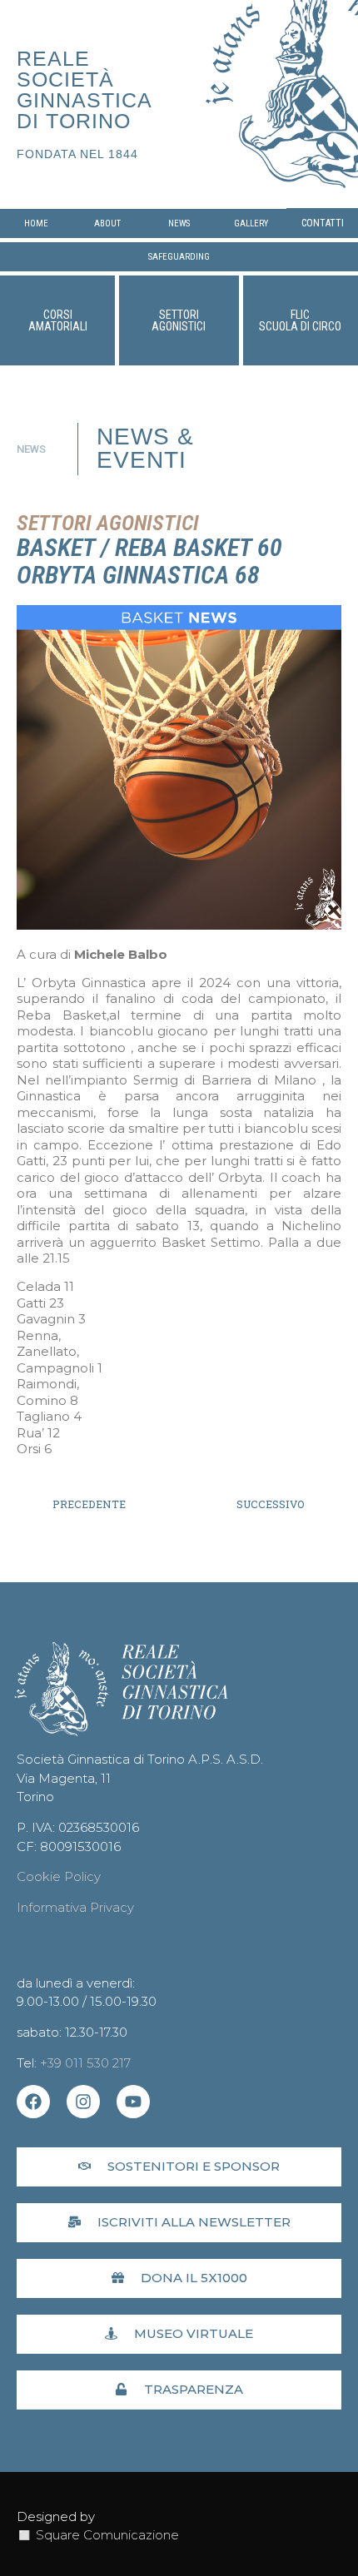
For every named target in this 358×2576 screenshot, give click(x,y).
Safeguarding (179, 257)
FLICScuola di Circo (300, 320)
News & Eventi (145, 448)
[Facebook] (33, 2102)
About (107, 223)
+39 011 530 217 (85, 2063)
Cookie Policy (59, 1876)
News (179, 223)
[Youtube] (133, 2102)
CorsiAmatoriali (58, 320)
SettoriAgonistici (179, 320)
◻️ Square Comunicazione (98, 2535)
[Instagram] (83, 2102)
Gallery (251, 223)
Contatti (323, 223)
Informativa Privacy (75, 1907)
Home (36, 223)
